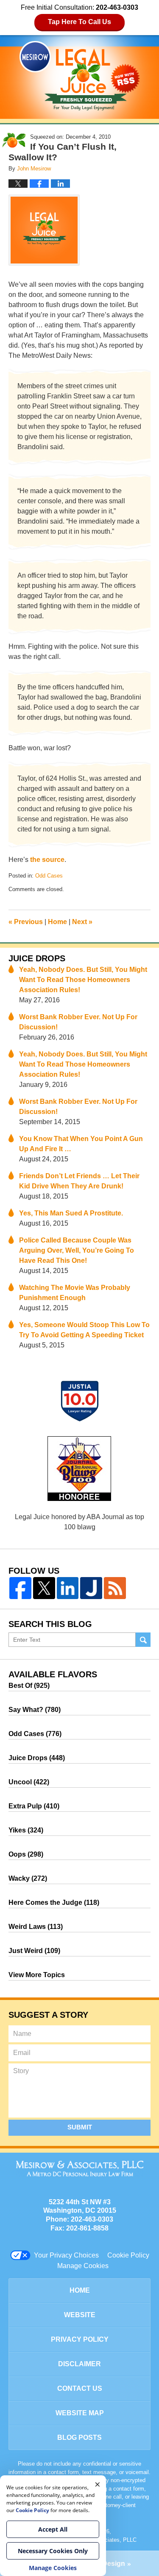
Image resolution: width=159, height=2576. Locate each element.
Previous (26, 922)
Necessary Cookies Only (53, 2551)
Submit (80, 2127)
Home (57, 922)
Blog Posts (79, 2437)
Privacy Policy (80, 2339)
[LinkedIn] (68, 1588)
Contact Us (80, 2388)
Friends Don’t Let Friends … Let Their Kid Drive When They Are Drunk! (79, 1181)
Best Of (29, 1686)
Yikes (26, 1830)
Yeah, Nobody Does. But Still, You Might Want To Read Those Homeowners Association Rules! (83, 980)
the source (47, 860)
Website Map (80, 2413)
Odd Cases (49, 876)
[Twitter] (44, 1588)
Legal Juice (80, 76)
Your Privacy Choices (66, 2255)
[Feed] (115, 1588)
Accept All (53, 2529)
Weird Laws (36, 1927)
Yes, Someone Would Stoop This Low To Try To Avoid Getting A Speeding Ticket (84, 1330)
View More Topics (37, 1975)
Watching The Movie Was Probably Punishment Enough (75, 1293)
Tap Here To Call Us (79, 22)
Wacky (28, 1878)
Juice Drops (37, 958)
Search (143, 1640)
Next (82, 922)
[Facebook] (20, 1588)
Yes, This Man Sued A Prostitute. (71, 1213)
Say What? (35, 1710)
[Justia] (91, 1588)
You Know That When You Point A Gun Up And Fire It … (81, 1144)
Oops (26, 1854)
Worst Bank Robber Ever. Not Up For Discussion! (78, 1022)
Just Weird (34, 1951)
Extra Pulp (34, 1806)
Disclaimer (79, 2364)
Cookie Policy (128, 2255)
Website (80, 2315)
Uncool (29, 1782)
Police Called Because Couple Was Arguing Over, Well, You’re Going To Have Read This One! (77, 1250)
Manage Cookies (83, 2266)
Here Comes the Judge (54, 1903)
